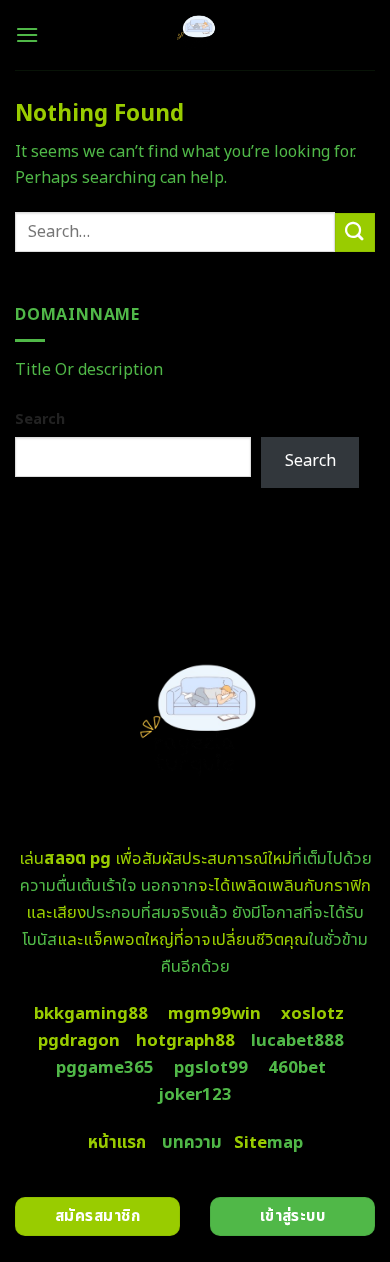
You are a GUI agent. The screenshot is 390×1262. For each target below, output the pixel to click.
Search (40, 419)
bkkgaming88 (91, 1014)
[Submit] (355, 232)
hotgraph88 (185, 1041)
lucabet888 (297, 1041)
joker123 (195, 1095)
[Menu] (27, 34)
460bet (297, 1068)
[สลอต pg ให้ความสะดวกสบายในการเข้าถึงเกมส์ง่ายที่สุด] (195, 35)
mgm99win (214, 1014)
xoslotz (312, 1014)
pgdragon (79, 1041)
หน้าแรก (117, 1143)
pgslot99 (211, 1068)
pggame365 (105, 1068)
